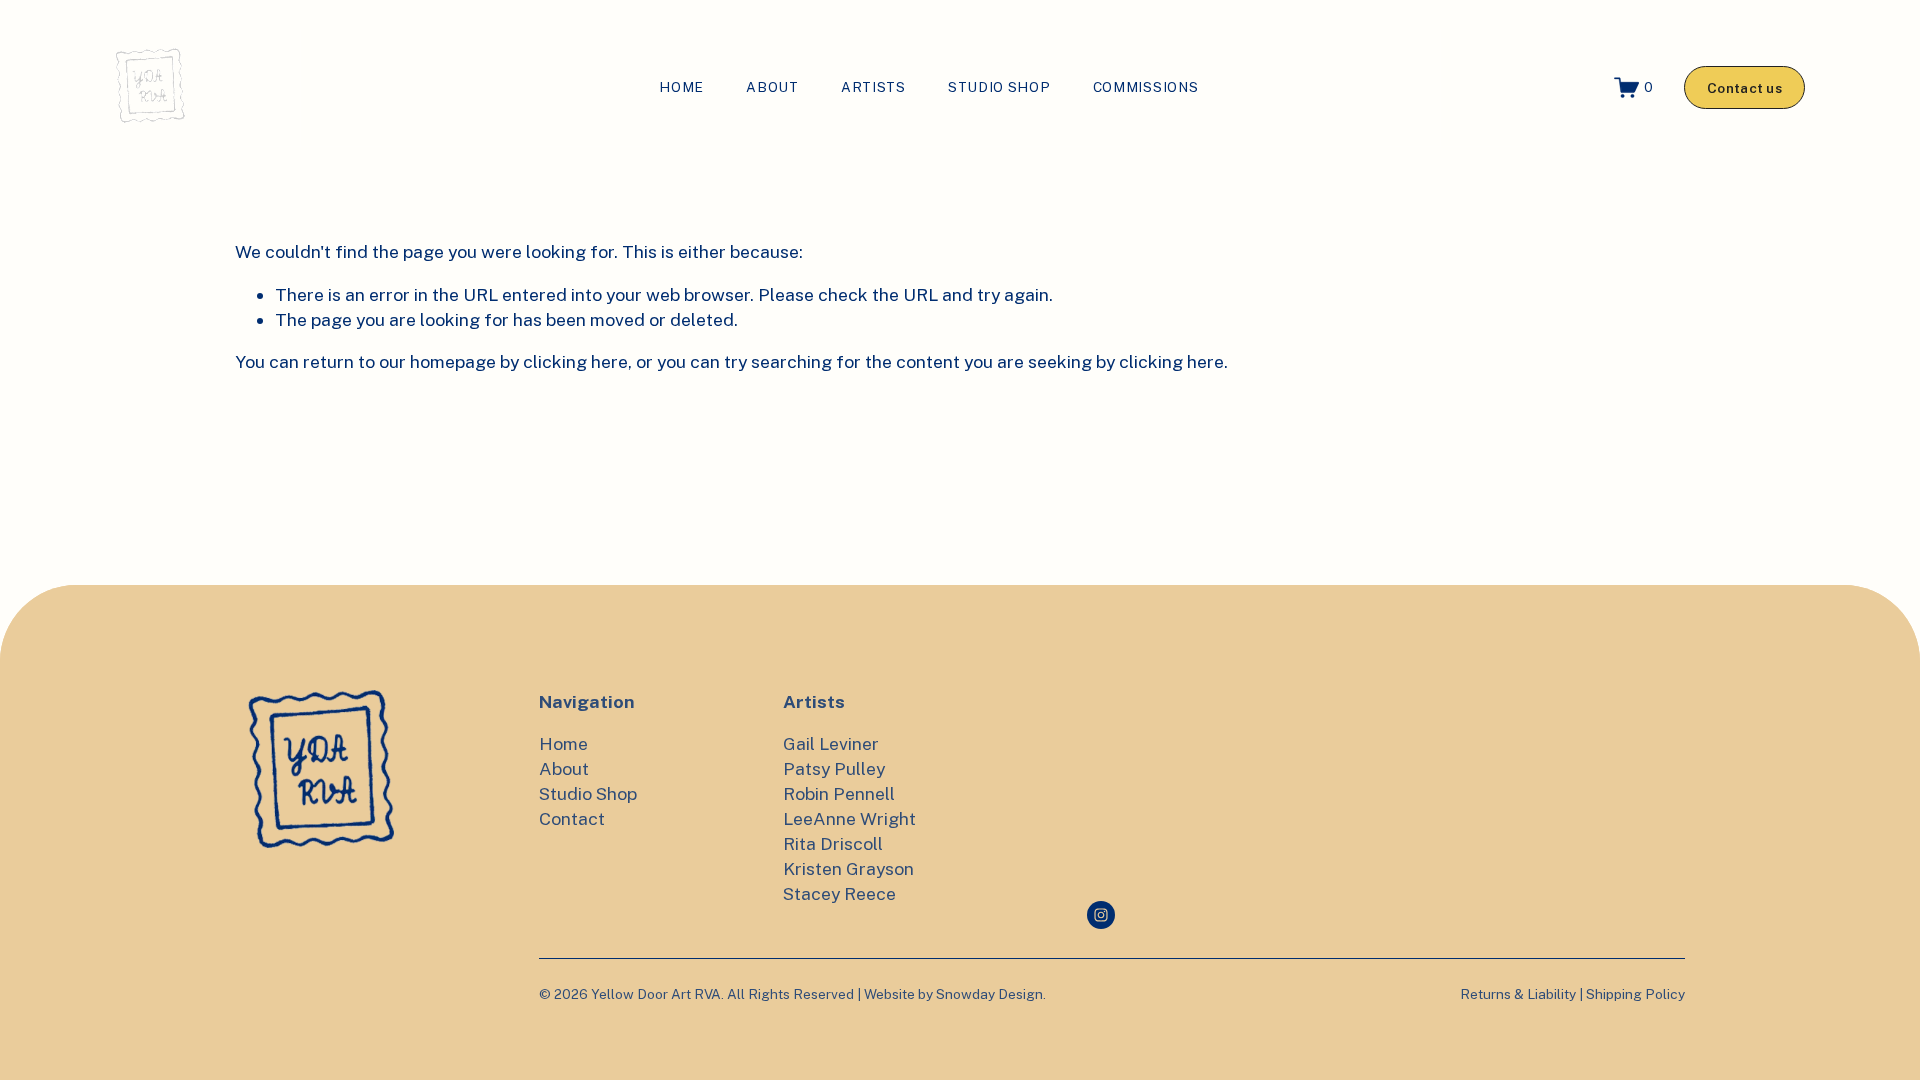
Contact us (1744, 88)
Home (681, 87)
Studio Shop (999, 87)
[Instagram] (1101, 915)
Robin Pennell (839, 793)
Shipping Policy (1635, 994)
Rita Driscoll (833, 843)
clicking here (575, 361)
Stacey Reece (839, 893)
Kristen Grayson (848, 868)
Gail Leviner (831, 743)
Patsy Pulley (834, 768)
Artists (873, 87)
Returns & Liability (1518, 994)
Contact (572, 818)
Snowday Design (989, 994)
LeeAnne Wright (849, 818)
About (772, 87)
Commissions (1146, 87)
